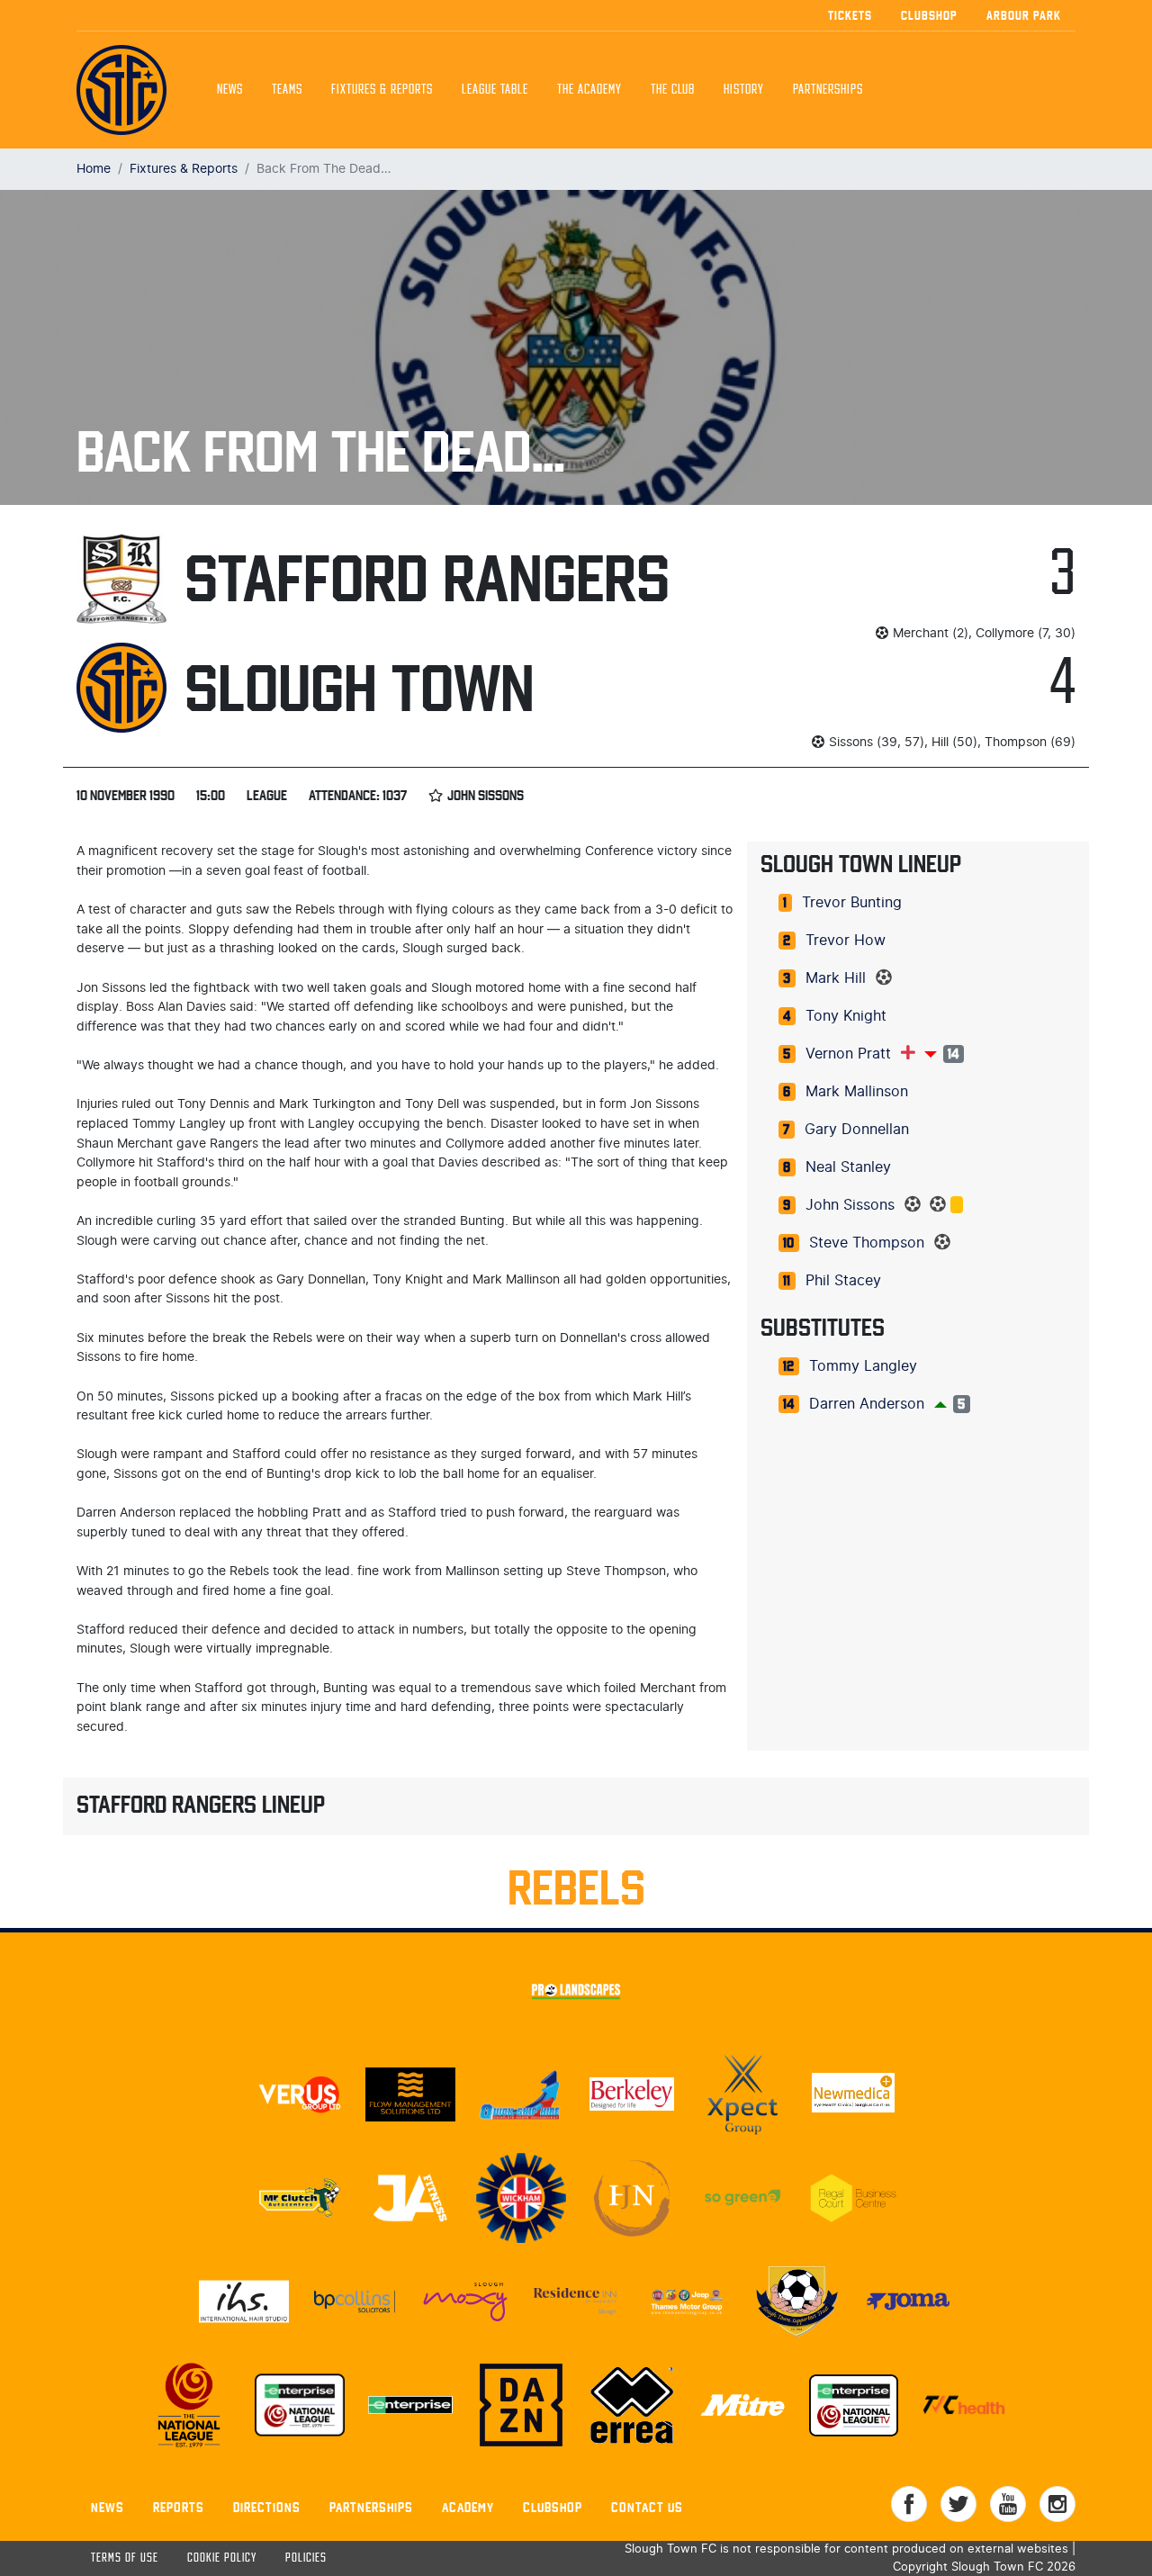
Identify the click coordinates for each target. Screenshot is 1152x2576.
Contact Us (647, 2507)
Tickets (850, 15)
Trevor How (846, 941)
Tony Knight (846, 1016)
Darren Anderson (867, 1404)
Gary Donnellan (857, 1130)
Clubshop (929, 15)
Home (94, 169)
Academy (468, 2507)
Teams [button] (287, 90)
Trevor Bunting (852, 903)
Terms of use (125, 2558)
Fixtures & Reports (382, 90)
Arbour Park (1024, 15)
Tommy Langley (863, 1366)
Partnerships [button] (828, 90)
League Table (495, 90)
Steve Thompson (867, 1243)
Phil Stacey (843, 1281)
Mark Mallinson (857, 1092)
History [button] (744, 90)
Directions (267, 2507)
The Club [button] (673, 90)
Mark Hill (836, 978)
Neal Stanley (848, 1167)
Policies (306, 2558)
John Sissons (850, 1205)
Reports (179, 2507)
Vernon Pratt (848, 1054)
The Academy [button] (589, 90)
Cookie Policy (222, 2558)
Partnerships (371, 2507)
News (230, 90)
